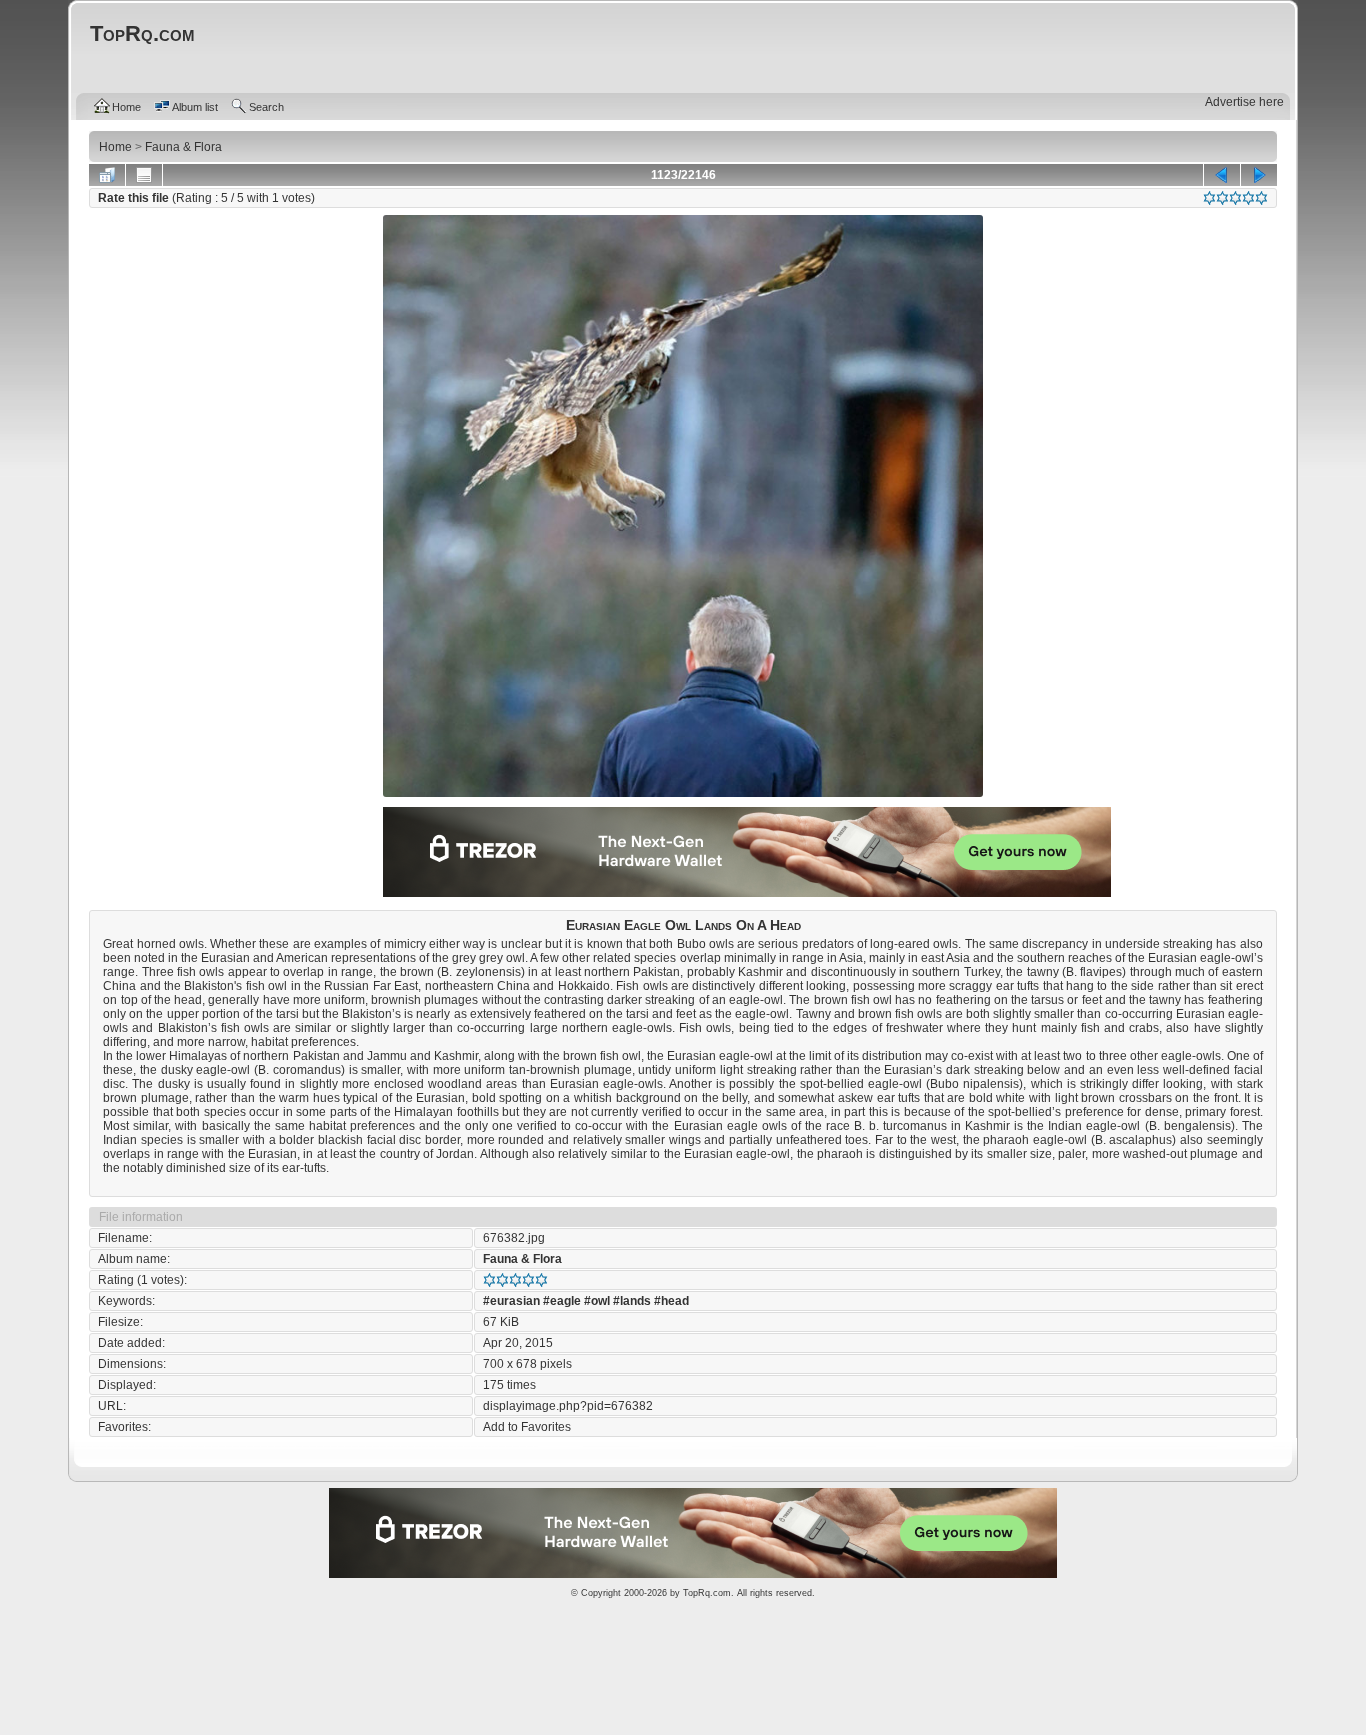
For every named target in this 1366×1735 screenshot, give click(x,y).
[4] (1248, 198)
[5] (1261, 198)
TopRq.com (707, 1593)
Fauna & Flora (522, 1259)
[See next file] (1259, 175)
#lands (632, 1301)
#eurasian (511, 1301)
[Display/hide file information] (144, 175)
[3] (1235, 198)
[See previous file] (1222, 175)
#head (671, 1301)
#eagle (562, 1301)
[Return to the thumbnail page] (107, 175)
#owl (597, 1301)
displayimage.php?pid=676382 (568, 1406)
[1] (1209, 198)
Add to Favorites (527, 1427)
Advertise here (1244, 102)
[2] (1222, 198)
